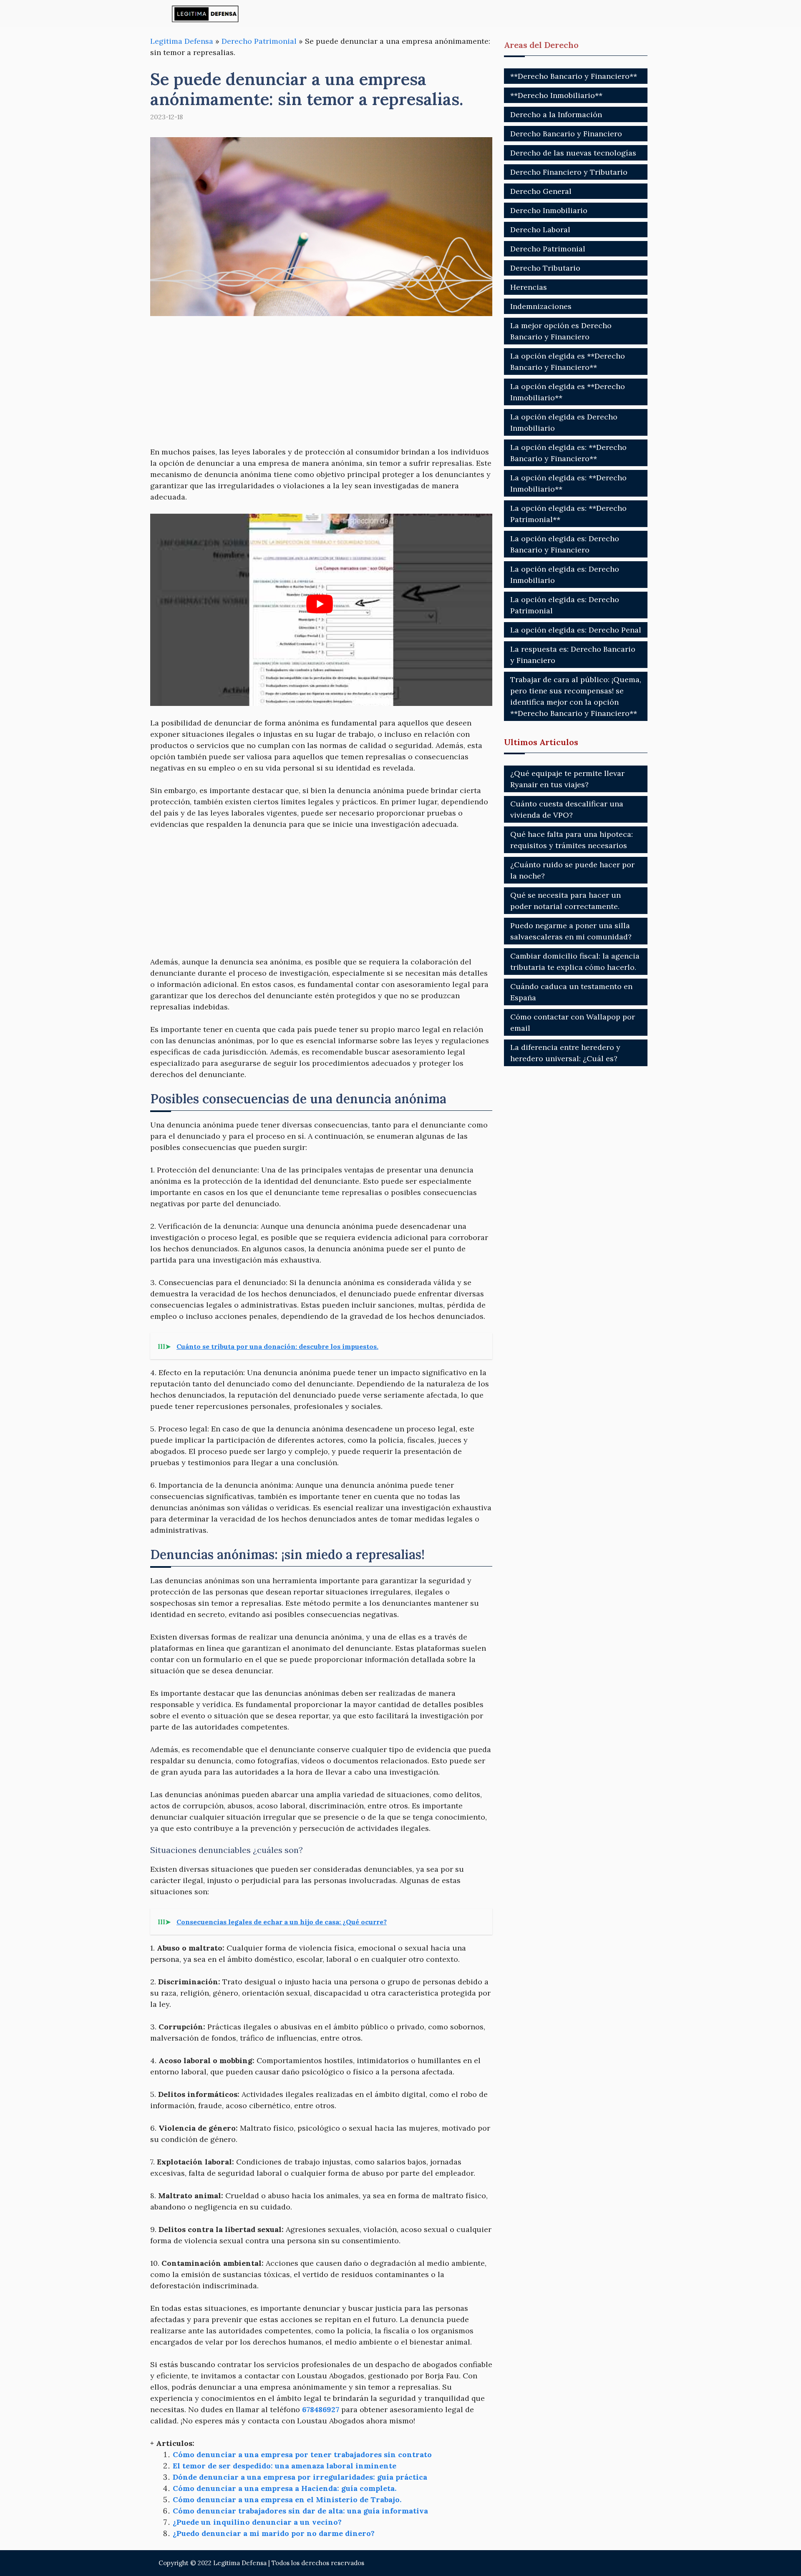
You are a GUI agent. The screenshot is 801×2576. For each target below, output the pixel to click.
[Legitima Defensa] (205, 14)
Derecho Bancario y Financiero (566, 134)
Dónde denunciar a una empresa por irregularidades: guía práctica (300, 2477)
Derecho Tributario (545, 268)
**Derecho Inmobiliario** (556, 95)
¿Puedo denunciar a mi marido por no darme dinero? (274, 2533)
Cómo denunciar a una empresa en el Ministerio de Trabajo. (287, 2499)
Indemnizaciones (541, 306)
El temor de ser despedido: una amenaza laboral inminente (285, 2466)
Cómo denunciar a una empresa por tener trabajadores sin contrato (302, 2454)
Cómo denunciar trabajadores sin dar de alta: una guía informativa (300, 2511)
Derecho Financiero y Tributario (569, 172)
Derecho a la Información (556, 114)
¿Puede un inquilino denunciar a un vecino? (257, 2522)
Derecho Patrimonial (259, 41)
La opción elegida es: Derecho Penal (576, 630)
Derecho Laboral (540, 230)
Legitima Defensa (182, 41)
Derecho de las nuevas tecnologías (573, 153)
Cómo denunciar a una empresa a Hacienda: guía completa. (285, 2488)
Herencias (529, 287)
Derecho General (541, 191)
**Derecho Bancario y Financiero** (574, 76)
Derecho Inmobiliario (549, 210)
